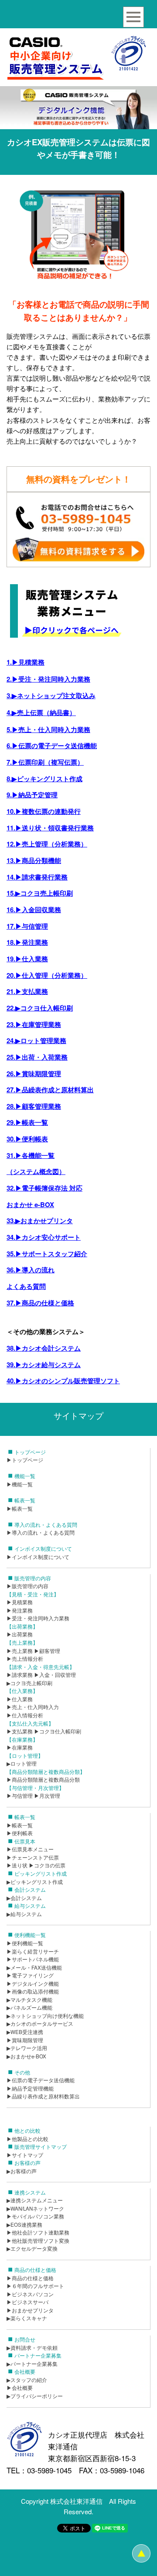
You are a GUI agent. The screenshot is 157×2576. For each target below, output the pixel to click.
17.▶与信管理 (27, 926)
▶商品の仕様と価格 (30, 2278)
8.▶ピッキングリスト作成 (44, 779)
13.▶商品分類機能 (34, 860)
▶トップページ (25, 1460)
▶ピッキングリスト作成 (35, 1882)
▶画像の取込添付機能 (33, 1991)
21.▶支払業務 (27, 991)
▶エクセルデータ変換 (32, 2248)
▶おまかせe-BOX (26, 2056)
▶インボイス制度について (38, 1557)
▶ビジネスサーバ (27, 2302)
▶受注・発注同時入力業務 (38, 1618)
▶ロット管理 (22, 1763)
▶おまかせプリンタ (30, 2310)
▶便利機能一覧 (25, 1943)
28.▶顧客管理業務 (34, 1106)
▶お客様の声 (22, 2171)
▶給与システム (24, 1914)
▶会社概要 (20, 2388)
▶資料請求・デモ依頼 (32, 2348)
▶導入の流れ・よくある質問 (41, 1532)
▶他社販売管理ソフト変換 (38, 2241)
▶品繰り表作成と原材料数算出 (43, 2096)
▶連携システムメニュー (35, 2200)
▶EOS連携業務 (24, 2225)
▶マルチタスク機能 (29, 2000)
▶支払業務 (20, 1731)
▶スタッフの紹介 (27, 2380)
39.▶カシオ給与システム (44, 1365)
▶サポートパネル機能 (33, 1959)
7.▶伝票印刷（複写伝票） (45, 762)
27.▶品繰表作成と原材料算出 (50, 1090)
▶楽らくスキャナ (27, 2318)
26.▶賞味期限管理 (34, 1074)
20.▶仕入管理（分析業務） (47, 975)
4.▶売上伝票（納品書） (41, 713)
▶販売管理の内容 (27, 1586)
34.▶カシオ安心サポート (44, 1237)
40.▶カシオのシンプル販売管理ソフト (63, 1381)
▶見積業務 (20, 1602)
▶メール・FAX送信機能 (34, 1967)
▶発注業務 (20, 1610)
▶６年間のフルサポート (35, 2286)
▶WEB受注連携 (25, 2032)
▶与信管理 (20, 1796)
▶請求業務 (20, 1675)
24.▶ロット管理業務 (36, 1040)
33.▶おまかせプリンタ (40, 1221)
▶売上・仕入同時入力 (33, 1707)
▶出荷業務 (20, 1634)
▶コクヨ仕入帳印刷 (58, 1731)
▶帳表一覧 (20, 1509)
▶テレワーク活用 (27, 2048)
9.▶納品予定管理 (32, 795)
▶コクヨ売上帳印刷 (29, 1683)
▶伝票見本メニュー (30, 1849)
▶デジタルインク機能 (33, 1984)
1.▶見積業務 (26, 662)
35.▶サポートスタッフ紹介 (47, 1254)
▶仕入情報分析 (25, 1715)
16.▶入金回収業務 (34, 910)
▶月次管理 (47, 1796)
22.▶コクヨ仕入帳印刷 (40, 1008)
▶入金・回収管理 (55, 1675)
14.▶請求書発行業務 (37, 877)
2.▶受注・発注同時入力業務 (48, 679)
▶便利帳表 (20, 1833)
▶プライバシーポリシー (35, 2396)
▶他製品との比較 (27, 2139)
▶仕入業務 (20, 1699)
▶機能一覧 (20, 1484)
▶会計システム (24, 1898)
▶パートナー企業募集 (32, 2364)
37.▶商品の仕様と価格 (40, 1303)
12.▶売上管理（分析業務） (47, 844)
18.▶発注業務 (27, 942)
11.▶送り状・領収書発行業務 (50, 828)
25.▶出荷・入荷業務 (37, 1057)
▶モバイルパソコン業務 (35, 2216)
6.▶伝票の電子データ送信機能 (52, 746)
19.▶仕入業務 (27, 959)
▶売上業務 (20, 1651)
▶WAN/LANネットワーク (35, 2208)
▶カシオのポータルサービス (40, 2024)
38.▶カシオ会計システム (44, 1348)
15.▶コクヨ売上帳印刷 (40, 893)
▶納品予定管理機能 (30, 2088)
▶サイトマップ (25, 2155)
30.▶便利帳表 (27, 1139)
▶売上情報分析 (25, 1659)
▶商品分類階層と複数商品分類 (43, 1780)
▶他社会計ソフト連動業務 (38, 2232)
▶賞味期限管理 (25, 2040)
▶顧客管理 (47, 1651)
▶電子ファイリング (30, 1975)
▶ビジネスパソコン (30, 2294)
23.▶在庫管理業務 (34, 1024)
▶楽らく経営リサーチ (33, 1951)
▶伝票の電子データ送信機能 (41, 2080)
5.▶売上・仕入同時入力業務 (48, 729)
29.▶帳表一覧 (27, 1122)
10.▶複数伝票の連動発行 (44, 811)
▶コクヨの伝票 (47, 1865)
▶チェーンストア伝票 (33, 1857)
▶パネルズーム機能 (29, 2007)
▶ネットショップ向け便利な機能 (45, 2016)
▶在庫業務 (20, 1747)
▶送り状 (17, 1865)
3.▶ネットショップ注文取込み (51, 696)
